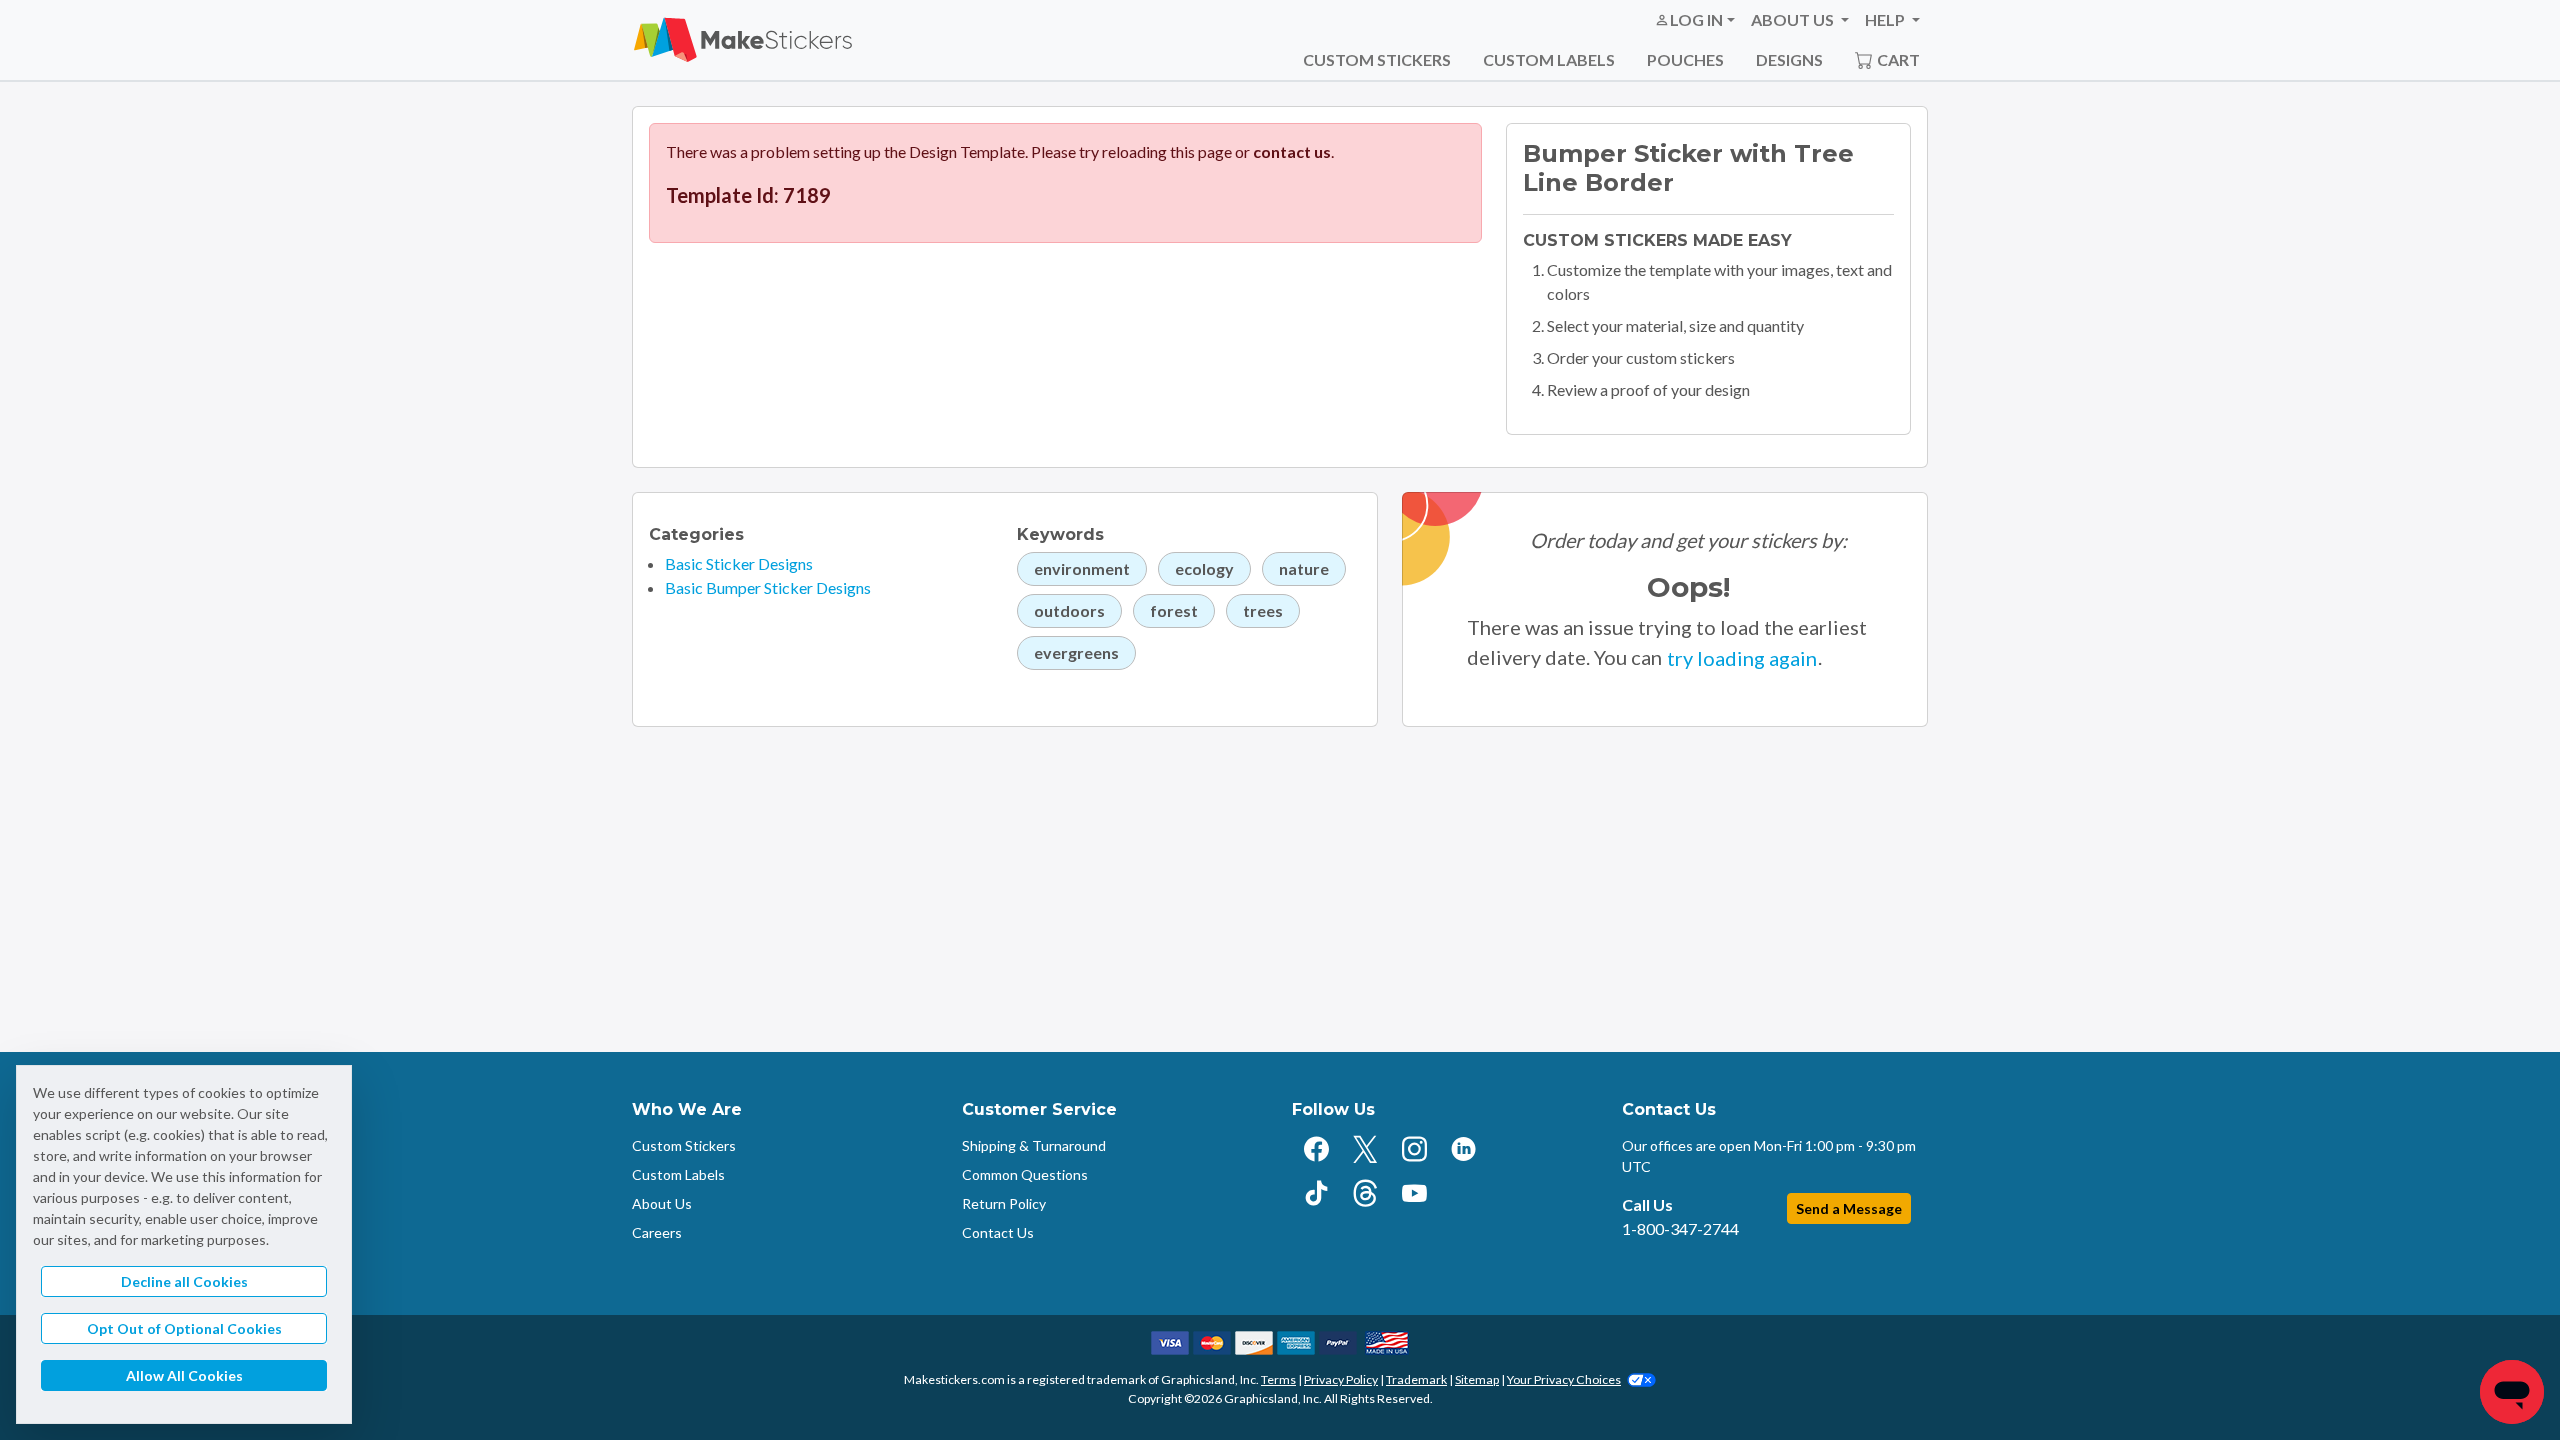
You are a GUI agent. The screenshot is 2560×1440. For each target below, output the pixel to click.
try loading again (1742, 658)
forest (1174, 610)
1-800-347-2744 (1680, 1228)
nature (1304, 568)
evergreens (1076, 652)
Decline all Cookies (184, 1281)
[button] (1694, 20)
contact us (1292, 151)
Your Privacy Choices (1564, 1379)
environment (1082, 568)
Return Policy (1004, 1203)
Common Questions (1025, 1174)
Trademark (1416, 1379)
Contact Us (998, 1232)
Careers (657, 1232)
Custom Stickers (1377, 59)
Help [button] (1886, 19)
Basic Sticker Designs (739, 563)
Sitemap (1477, 1379)
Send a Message (1849, 1208)
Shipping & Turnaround (1034, 1145)
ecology (1204, 568)
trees (1263, 610)
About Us (662, 1203)
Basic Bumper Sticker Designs (768, 587)
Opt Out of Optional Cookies (184, 1328)
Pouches (1685, 59)
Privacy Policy (1341, 1379)
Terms (1278, 1379)
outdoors (1069, 610)
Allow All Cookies (184, 1375)
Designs (1789, 59)
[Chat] (2512, 1392)
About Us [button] (1794, 19)
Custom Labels (1549, 59)
